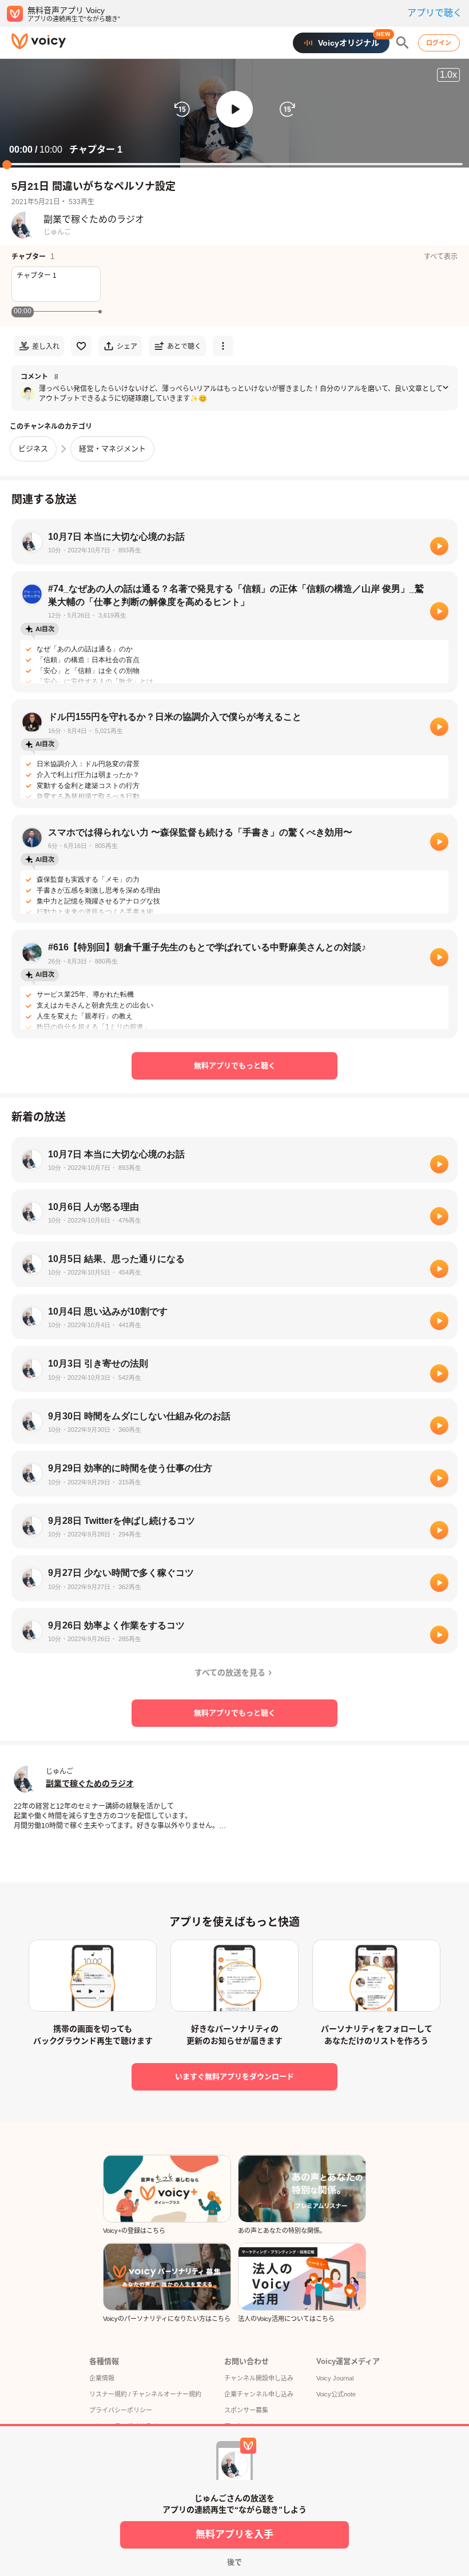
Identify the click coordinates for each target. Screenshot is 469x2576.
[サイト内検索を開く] (403, 43)
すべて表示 (441, 257)
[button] (234, 109)
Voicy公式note (336, 2394)
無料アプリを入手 (234, 2535)
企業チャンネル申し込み (259, 2394)
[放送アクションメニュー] (223, 346)
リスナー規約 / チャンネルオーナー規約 (145, 2394)
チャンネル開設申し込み (259, 2378)
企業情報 (102, 2378)
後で (234, 2562)
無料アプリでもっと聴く (235, 1066)
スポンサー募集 (246, 2410)
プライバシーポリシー (121, 2410)
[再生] (439, 546)
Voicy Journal (335, 2378)
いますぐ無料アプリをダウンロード (234, 2077)
